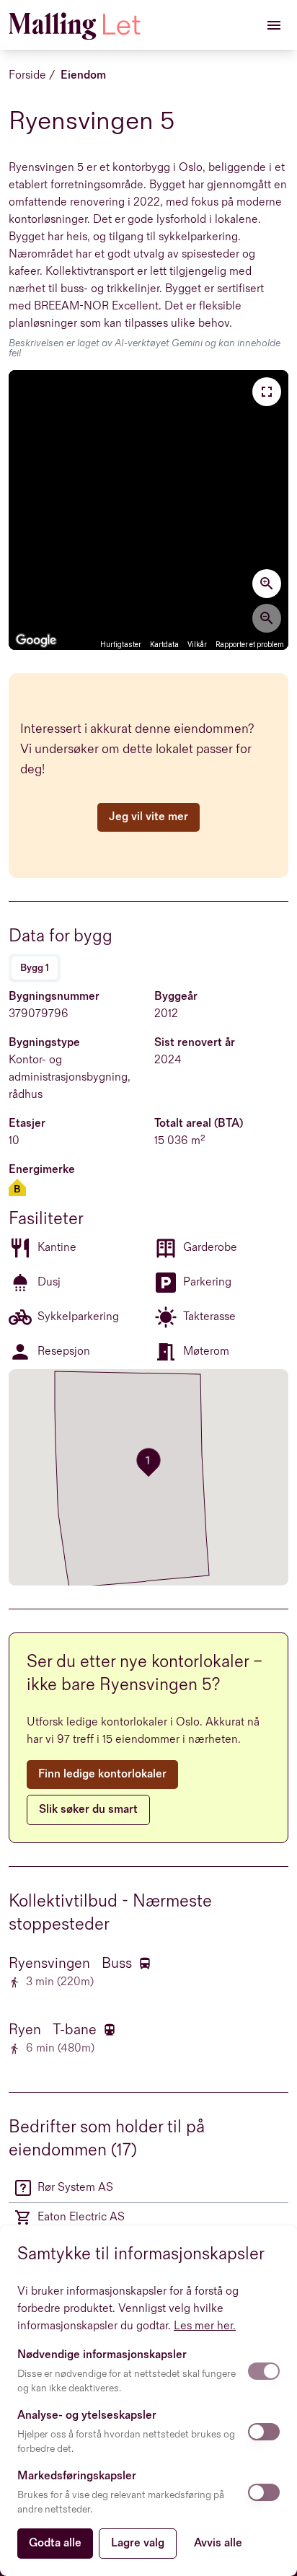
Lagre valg (138, 2543)
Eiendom (83, 75)
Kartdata (164, 645)
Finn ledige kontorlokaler (102, 1774)
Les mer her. (205, 2326)
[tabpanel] (148, 1176)
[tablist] (35, 968)
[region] (148, 510)
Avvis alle (218, 2543)
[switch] (264, 2371)
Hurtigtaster (121, 645)
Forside (27, 75)
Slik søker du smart (88, 1810)
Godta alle (55, 2543)
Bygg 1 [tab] (35, 968)
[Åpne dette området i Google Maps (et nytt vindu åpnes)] (36, 641)
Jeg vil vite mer (148, 817)
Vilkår (197, 645)
